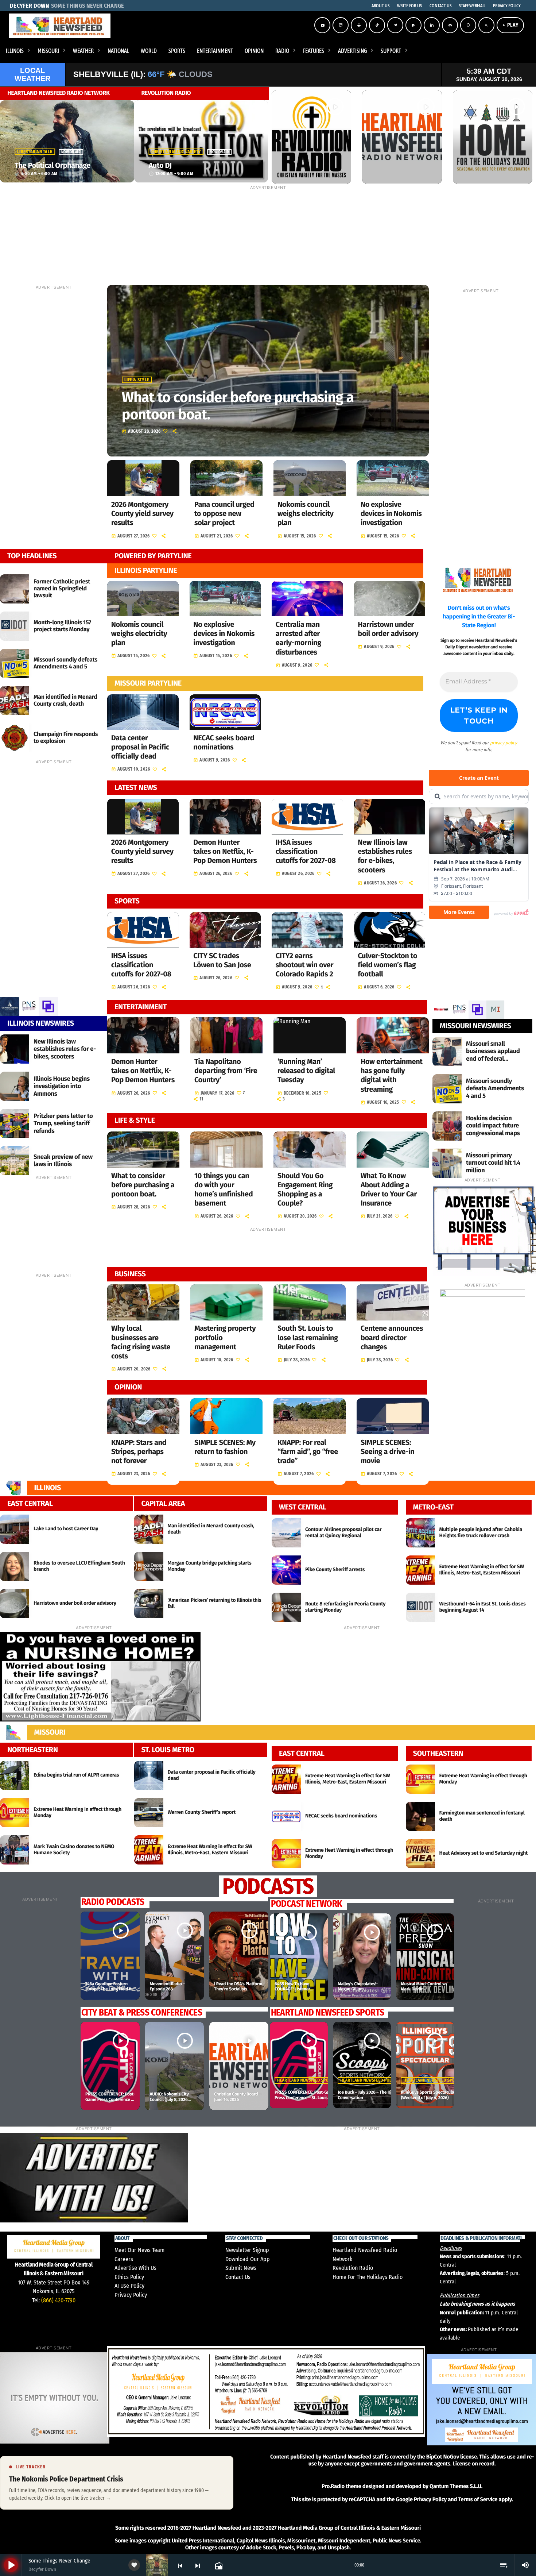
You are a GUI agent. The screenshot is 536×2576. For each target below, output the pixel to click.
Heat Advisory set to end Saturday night (484, 1853)
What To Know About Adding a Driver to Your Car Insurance (389, 1190)
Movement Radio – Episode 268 (167, 1987)
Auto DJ (160, 166)
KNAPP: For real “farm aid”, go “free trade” (308, 1452)
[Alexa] (468, 25)
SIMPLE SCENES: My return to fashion (225, 1447)
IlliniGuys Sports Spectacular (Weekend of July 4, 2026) (428, 2095)
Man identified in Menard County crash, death (65, 701)
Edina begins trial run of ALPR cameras (76, 1775)
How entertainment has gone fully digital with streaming (392, 1076)
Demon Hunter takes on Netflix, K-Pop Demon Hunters (225, 852)
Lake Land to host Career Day (66, 1529)
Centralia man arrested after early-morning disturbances (298, 639)
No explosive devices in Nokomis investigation (391, 514)
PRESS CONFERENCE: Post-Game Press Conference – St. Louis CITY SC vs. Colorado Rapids (110, 2102)
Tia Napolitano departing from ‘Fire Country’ (226, 1071)
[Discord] (450, 25)
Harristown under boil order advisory (388, 629)
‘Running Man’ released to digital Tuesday (306, 1071)
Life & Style (137, 380)
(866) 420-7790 (58, 2300)
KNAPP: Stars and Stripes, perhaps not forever (139, 1452)
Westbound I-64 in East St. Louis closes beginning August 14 (483, 1607)
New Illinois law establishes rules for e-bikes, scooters (385, 856)
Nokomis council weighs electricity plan (306, 514)
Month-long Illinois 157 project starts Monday (62, 626)
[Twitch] (341, 25)
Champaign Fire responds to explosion (66, 738)
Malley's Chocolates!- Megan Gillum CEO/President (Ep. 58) (359, 1989)
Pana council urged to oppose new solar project (224, 514)
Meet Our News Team (139, 2250)
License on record (473, 2464)
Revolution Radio (353, 2268)
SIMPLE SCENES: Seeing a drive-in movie (387, 1452)
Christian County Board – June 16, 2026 (238, 2097)
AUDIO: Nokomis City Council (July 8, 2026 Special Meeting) (169, 2100)
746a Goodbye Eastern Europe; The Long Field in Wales (109, 1989)
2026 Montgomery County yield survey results (142, 514)
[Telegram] (395, 25)
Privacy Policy (131, 2295)
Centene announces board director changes (392, 1338)
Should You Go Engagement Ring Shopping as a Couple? (305, 1190)
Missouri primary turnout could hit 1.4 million (493, 1163)
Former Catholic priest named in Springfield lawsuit (62, 589)
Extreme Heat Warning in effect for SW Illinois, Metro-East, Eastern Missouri (482, 1570)
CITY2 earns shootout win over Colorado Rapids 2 (304, 965)
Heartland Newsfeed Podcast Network (381, 2081)
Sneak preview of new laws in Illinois (63, 1160)
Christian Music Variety (176, 152)
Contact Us (238, 2277)
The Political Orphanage (53, 166)
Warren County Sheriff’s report (202, 1812)
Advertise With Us (135, 2268)
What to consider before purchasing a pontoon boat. (238, 406)
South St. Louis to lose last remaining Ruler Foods (308, 1338)
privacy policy (504, 743)
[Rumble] (413, 25)
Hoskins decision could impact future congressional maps (493, 1126)
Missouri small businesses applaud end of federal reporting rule (493, 1055)
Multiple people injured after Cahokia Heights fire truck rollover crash (481, 1532)
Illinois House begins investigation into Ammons (62, 1086)
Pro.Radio (333, 2486)
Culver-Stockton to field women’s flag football (387, 965)
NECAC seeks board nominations (224, 743)
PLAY (510, 25)
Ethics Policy (129, 2277)
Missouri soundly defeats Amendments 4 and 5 (65, 663)
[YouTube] (322, 25)
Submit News (241, 2268)
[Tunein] (359, 25)
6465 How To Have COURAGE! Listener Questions (292, 1989)
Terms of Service (478, 2499)
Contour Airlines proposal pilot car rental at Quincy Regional (343, 1532)
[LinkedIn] (432, 25)
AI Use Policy (129, 2286)
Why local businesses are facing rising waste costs (141, 1342)
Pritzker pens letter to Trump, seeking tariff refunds (63, 1123)
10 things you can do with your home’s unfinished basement (224, 1190)
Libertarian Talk (35, 152)
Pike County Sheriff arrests (335, 1569)
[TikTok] (377, 25)
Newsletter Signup (247, 2250)
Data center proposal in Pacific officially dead (140, 747)
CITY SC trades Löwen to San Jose (222, 961)
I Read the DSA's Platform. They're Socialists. (239, 1987)
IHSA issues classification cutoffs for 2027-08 (306, 852)
